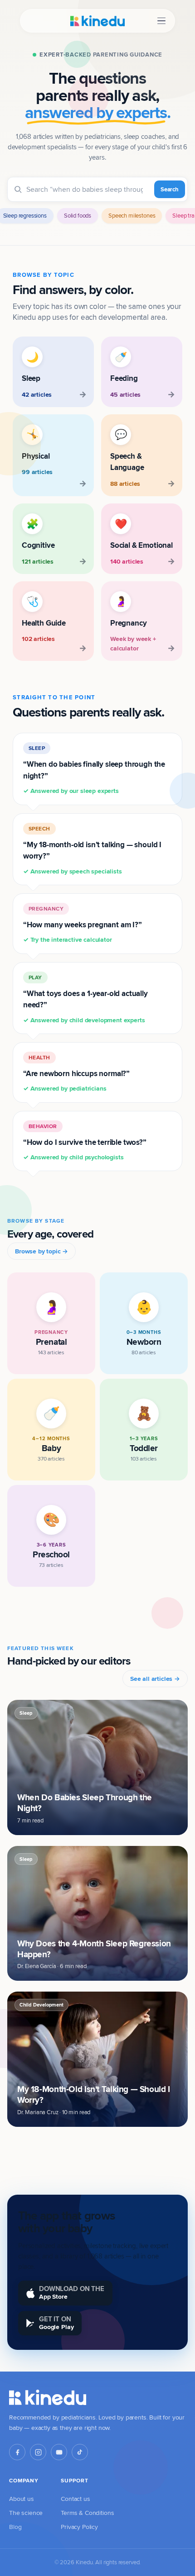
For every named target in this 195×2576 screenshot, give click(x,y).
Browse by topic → (41, 1251)
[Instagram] (38, 2452)
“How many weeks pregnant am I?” (83, 925)
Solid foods (78, 215)
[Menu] (161, 21)
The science (26, 2513)
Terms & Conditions (87, 2513)
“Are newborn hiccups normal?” (76, 1073)
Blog (15, 2527)
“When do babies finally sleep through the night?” (94, 770)
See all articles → (155, 1679)
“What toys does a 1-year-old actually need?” (85, 999)
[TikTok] (80, 2452)
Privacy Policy (79, 2527)
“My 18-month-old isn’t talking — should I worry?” (92, 850)
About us (22, 2499)
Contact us (75, 2499)
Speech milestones (132, 215)
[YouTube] (59, 2452)
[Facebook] (17, 2452)
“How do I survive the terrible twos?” (85, 1142)
